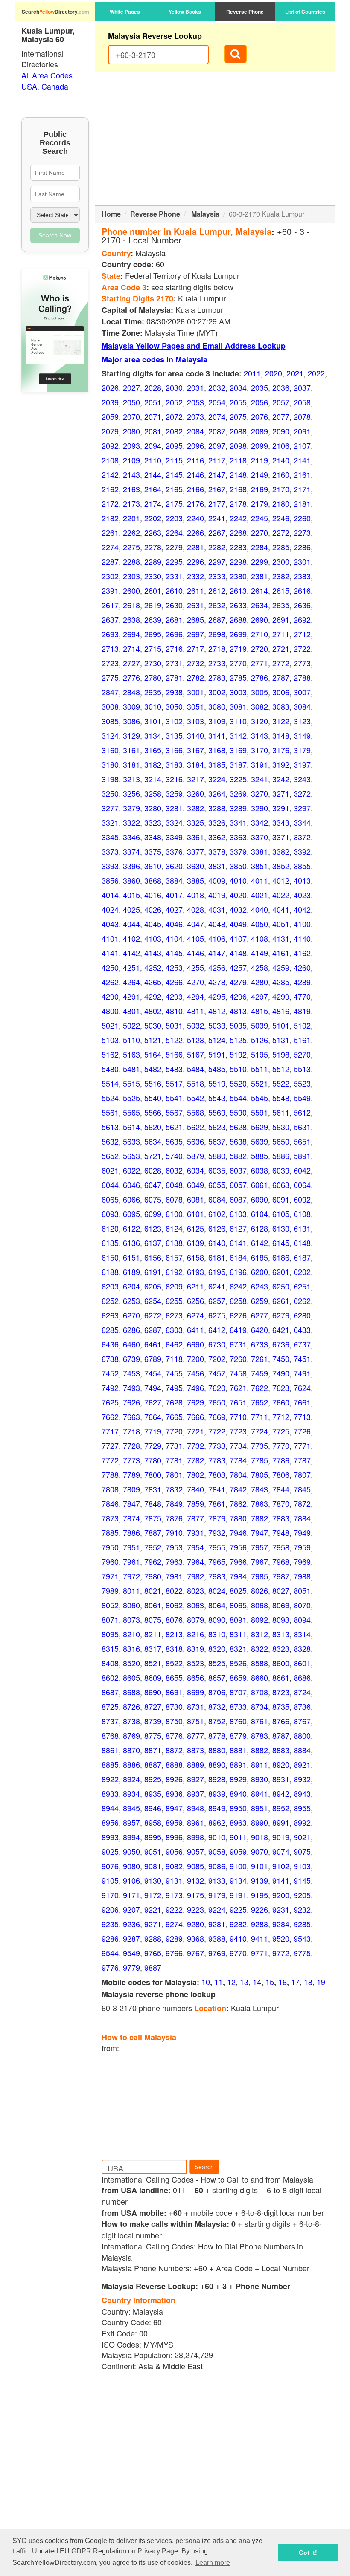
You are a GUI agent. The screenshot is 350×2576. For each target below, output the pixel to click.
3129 (131, 735)
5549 (302, 1098)
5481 (131, 1069)
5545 (260, 1098)
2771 (260, 663)
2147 (217, 474)
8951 (260, 1808)
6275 (217, 1315)
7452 (110, 1373)
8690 (153, 1692)
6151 (131, 1257)
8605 (131, 1677)
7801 (174, 1474)
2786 (260, 677)
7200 (195, 1359)
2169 (260, 489)
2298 (238, 561)
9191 (238, 1895)
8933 (110, 1793)
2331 (174, 576)
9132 (195, 1880)
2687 (217, 619)
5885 (260, 1156)
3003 (238, 692)
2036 (281, 387)
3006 (281, 692)
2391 (110, 590)
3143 (260, 735)
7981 (174, 1576)
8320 (217, 1648)
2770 (238, 663)
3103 (195, 721)
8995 (153, 1837)
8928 (217, 1779)
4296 (238, 996)
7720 (174, 1431)
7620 (217, 1388)
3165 (153, 750)
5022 (131, 1025)
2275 (131, 547)
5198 (281, 1054)
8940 (238, 1793)
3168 (217, 750)
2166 (195, 489)
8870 (131, 1750)
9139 (260, 1880)
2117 (217, 460)
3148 (281, 735)
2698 (217, 634)
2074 (217, 416)
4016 (153, 895)
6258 (238, 1301)
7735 (260, 1446)
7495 (174, 1388)
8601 (302, 1663)
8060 (131, 1605)
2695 (153, 634)
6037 (238, 1170)
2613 (238, 590)
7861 (217, 1503)
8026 (260, 1590)
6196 (238, 1272)
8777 (195, 1735)
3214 (153, 779)
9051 (153, 1851)
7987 (281, 1576)
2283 (238, 547)
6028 (153, 1170)
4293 (174, 996)
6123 (153, 1228)
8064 (217, 1605)
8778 (217, 1735)
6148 (302, 1243)
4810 (174, 1011)
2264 (174, 532)
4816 (281, 1011)
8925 (153, 1779)
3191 (260, 764)
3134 (153, 735)
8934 (131, 1793)
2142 (110, 474)
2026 (110, 387)
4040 (260, 909)
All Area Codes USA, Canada (47, 81)
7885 (110, 1532)
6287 (153, 1330)
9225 (238, 1909)
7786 (281, 1460)
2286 (302, 547)
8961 (195, 1822)
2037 (302, 387)
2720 (260, 648)
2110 (153, 460)
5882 (238, 1156)
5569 (217, 1112)
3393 (110, 866)
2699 (238, 634)
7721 (195, 1431)
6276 (238, 1315)
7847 (131, 1503)
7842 (238, 1489)
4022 (281, 895)
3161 (131, 750)
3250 (110, 793)
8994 (131, 1837)
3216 (174, 779)
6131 (302, 1228)
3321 (110, 822)
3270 (260, 793)
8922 (110, 1779)
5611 (281, 1112)
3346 (131, 837)
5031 (174, 1025)
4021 (260, 895)
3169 (238, 750)
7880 (238, 1518)
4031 (217, 909)
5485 (217, 1069)
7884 (302, 1518)
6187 (302, 1257)
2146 (195, 474)
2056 (260, 402)
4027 (174, 909)
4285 (281, 982)
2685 (195, 619)
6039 (281, 1170)
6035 (217, 1170)
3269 (238, 793)
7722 (217, 1431)
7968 (281, 1561)
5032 (195, 1025)
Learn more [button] (213, 2563)
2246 (281, 518)
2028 (153, 387)
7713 (302, 1417)
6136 (131, 1243)
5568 (195, 1112)
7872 (302, 1503)
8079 (195, 1619)
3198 (110, 779)
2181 (302, 503)
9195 (260, 1895)
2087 (217, 431)
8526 (238, 1663)
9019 (281, 1837)
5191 (217, 1054)
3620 (174, 866)
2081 (153, 431)
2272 (281, 532)
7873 (110, 1518)
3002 (217, 692)
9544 (110, 1953)
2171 (302, 489)
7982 (195, 1576)
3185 (217, 764)
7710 (238, 1417)
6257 (217, 1301)
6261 (281, 1301)
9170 (110, 1895)
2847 (110, 692)
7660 (281, 1402)
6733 (260, 1344)
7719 (153, 1431)
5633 (131, 1141)
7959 (302, 1547)
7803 (217, 1474)
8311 (238, 1634)
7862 (238, 1503)
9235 (110, 1924)
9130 (153, 1880)
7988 (302, 1576)
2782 (195, 677)
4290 (110, 996)
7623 (281, 1388)
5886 (281, 1156)
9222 (174, 1909)
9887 (153, 1967)
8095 (110, 1634)
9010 (217, 1837)
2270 (260, 532)
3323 (153, 822)
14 (257, 1982)
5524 (110, 1098)
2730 (153, 663)
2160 (281, 474)
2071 (153, 416)
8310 (217, 1634)
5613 (110, 1127)
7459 (260, 1373)
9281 (217, 1924)
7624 (302, 1388)
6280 (302, 1315)
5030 (153, 1025)
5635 (174, 1141)
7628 (174, 1402)
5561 (110, 1112)
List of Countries (305, 12)
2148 (238, 474)
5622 (195, 1127)
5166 (174, 1054)
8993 (110, 1837)
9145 (302, 1880)
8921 (302, 1764)
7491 (302, 1373)
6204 (131, 1286)
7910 (174, 1532)
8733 (238, 1706)
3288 (217, 808)
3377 (195, 851)
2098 (238, 445)
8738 (131, 1721)
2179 (260, 503)
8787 (281, 1735)
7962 (153, 1561)
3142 (238, 735)
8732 (217, 1706)
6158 (195, 1257)
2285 (281, 547)
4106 (217, 938)
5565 (131, 1112)
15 (270, 1982)
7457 (217, 1373)
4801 (131, 1011)
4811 (195, 1011)
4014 (110, 895)
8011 (131, 1590)
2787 (281, 677)
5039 (260, 1025)
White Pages (125, 12)
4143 (153, 953)
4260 (302, 967)
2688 (238, 619)
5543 (217, 1098)
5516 (153, 1083)
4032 (238, 909)
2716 (174, 648)
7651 (238, 1402)
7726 (302, 1431)
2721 (281, 648)
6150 (110, 1257)
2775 (110, 677)
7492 (110, 1388)
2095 (174, 445)
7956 (238, 1547)
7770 (281, 1446)
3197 (302, 764)
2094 (153, 445)
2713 (110, 648)
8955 (302, 1808)
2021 (295, 373)
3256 (131, 793)
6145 (281, 1243)
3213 (131, 779)
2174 (153, 503)
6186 (281, 1257)
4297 (260, 996)
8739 (153, 1721)
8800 (302, 1735)
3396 (131, 866)
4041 (281, 909)
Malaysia (205, 214)
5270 (302, 1054)
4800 (110, 1011)
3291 (281, 808)
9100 (238, 1866)
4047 (195, 924)
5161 (302, 1040)
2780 (153, 677)
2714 (131, 648)
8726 (131, 1706)
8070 (302, 1605)
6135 (110, 1243)
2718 (217, 648)
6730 (217, 1344)
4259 (281, 967)
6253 (131, 1301)
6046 (131, 1185)
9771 (260, 1953)
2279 (174, 547)
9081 (153, 1866)
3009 (131, 706)
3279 (131, 808)
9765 (153, 1953)
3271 (281, 793)
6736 (281, 1344)
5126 (260, 1040)
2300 (281, 561)
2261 (110, 532)
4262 (110, 982)
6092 (302, 1199)
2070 (131, 416)
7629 (195, 1402)
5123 (195, 1040)
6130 (281, 1228)
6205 (153, 1286)
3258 (153, 793)
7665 (174, 1417)
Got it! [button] (308, 2553)
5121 (153, 1040)
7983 (217, 1576)
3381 (260, 851)
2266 (195, 532)
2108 (110, 460)
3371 (281, 837)
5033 (217, 1025)
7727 (110, 1446)
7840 (195, 1489)
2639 (153, 619)
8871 (153, 1750)
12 (231, 1982)
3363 (238, 837)
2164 (153, 489)
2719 (238, 648)
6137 (153, 1243)
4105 (195, 938)
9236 (131, 1924)
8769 (131, 1735)
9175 (195, 1895)
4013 (302, 880)
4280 (260, 982)
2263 (153, 532)
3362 (217, 837)
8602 (110, 1677)
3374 (131, 851)
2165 (174, 489)
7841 (217, 1489)
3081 (238, 706)
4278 (217, 982)
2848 (131, 692)
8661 (281, 1677)
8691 (174, 1692)
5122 (174, 1040)
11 (219, 1982)
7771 (302, 1446)
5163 (131, 1054)
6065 (110, 1199)
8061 (153, 1605)
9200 (281, 1895)
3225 (238, 779)
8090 (217, 1619)
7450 (281, 1359)
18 (308, 1982)
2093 (131, 445)
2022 (316, 373)
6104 (260, 1214)
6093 (110, 1214)
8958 (153, 1822)
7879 (217, 1518)
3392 (302, 851)
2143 (131, 474)
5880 (217, 1156)
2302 (110, 576)
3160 (110, 750)
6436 (110, 1344)
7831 (153, 1489)
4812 (217, 1011)
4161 (281, 953)
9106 (131, 1880)
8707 (238, 1692)
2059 (110, 416)
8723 (281, 1692)
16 (283, 1982)
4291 (131, 996)
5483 (174, 1069)
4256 (217, 967)
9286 (110, 1938)
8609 (153, 1677)
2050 (131, 402)
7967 (260, 1561)
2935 (153, 692)
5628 (238, 1127)
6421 (281, 1330)
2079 (110, 431)
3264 (217, 793)
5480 (110, 1069)
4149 (260, 953)
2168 (238, 489)
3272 (302, 793)
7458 (238, 1373)
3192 (281, 764)
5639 (260, 1141)
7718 (131, 1431)
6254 (153, 1301)
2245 (260, 518)
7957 (260, 1547)
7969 (302, 1561)
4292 (153, 996)
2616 (302, 590)
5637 (217, 1141)
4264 (131, 982)
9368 (195, 1938)
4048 (217, 924)
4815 (260, 1011)
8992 (302, 1822)
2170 (281, 489)
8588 (260, 1663)
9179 (217, 1895)
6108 (302, 1214)
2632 (217, 605)
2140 (281, 460)
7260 (238, 1359)
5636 (195, 1141)
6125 (195, 1228)
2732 (195, 663)
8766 (281, 1721)
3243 (302, 779)
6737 (302, 1344)
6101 (195, 1214)
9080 (131, 1866)
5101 (281, 1025)
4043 (110, 924)
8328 (302, 1648)
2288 (131, 561)
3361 (195, 837)
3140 (195, 735)
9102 (281, 1866)
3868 (153, 880)
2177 (217, 503)
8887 (153, 1764)
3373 (110, 851)
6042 (302, 1170)
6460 (131, 1344)
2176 (195, 503)
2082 (174, 431)
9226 (260, 1909)
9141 (281, 1880)
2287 (110, 561)
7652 (260, 1402)
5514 (110, 1083)
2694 (131, 634)
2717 (195, 648)
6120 (110, 1228)
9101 (260, 1866)
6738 (110, 1359)
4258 (260, 967)
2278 (153, 547)
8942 (281, 1793)
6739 (131, 1359)
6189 (131, 1272)
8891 (238, 1764)
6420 (260, 1330)
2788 (302, 677)
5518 (195, 1083)
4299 (281, 996)
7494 (153, 1388)
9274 (174, 1924)
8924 (131, 1779)
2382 (281, 576)
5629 (260, 1127)
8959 (174, 1822)
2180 (281, 503)
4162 (302, 953)
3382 (281, 851)
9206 (110, 1909)
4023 (302, 895)
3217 (195, 779)
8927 (195, 1779)
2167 (217, 489)
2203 (174, 518)
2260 (302, 518)
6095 (131, 1214)
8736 (302, 1706)
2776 (131, 677)
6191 (153, 1272)
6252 (110, 1301)
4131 (281, 938)
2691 (281, 619)
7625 (110, 1402)
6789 (153, 1359)
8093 (281, 1619)
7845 (302, 1489)
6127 (238, 1228)
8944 (110, 1808)
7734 (238, 1446)
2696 (174, 634)
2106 (281, 445)
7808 (110, 1489)
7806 (281, 1474)
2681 (174, 619)
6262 (302, 1301)
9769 (217, 1953)
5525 (131, 1098)
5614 (131, 1127)
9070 (260, 1851)
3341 (238, 822)
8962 (217, 1822)
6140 (217, 1243)
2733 (217, 663)
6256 (195, 1301)
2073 (195, 416)
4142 (131, 953)
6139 (195, 1243)
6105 (281, 1214)
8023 (195, 1590)
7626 (131, 1402)
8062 (174, 1605)
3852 (281, 866)
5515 (131, 1083)
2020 (274, 373)
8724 (302, 1692)
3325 (195, 822)
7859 (195, 1503)
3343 (281, 822)
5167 (195, 1054)
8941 (260, 1793)
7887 (153, 1532)
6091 (281, 1199)
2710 (260, 634)
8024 (217, 1590)
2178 (238, 503)
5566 (153, 1112)
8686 (302, 1677)
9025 (110, 1851)
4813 (238, 1011)
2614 (260, 590)
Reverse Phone (245, 12)
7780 (153, 1460)
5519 (217, 1083)
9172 (153, 1895)
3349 (174, 837)
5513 (302, 1069)
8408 (110, 1663)
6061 (260, 1185)
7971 (110, 1576)
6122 (131, 1228)
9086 (217, 1866)
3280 (153, 808)
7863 (260, 1503)
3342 (260, 822)
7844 (281, 1489)
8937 (195, 1793)
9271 (153, 1924)
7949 (302, 1532)
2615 (281, 590)
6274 (195, 1315)
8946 (153, 1808)
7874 (131, 1518)
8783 (260, 1735)
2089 (260, 431)
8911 (260, 1764)
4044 (131, 924)
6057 (238, 1185)
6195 (217, 1272)
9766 (174, 1953)
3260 (195, 793)
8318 (174, 1648)
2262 (131, 532)
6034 (195, 1170)
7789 (131, 1474)
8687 (110, 1692)
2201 (131, 518)
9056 (174, 1851)
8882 (260, 1750)
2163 (131, 489)
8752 (217, 1721)
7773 (131, 1460)
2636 (302, 605)
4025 (131, 909)
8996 (174, 1837)
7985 (260, 1576)
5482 (153, 1069)
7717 (110, 1431)
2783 (217, 677)
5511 (260, 1069)
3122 (281, 721)
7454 (153, 1373)
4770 (302, 996)
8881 (238, 1750)
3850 (238, 866)
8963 (238, 1822)
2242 (238, 518)
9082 (174, 1866)
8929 (238, 1779)
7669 (217, 1417)
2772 (281, 663)
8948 (195, 1808)
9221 (153, 1909)
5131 (281, 1040)
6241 (217, 1286)
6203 (110, 1286)
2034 (238, 387)
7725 (281, 1431)
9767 (195, 1953)
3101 (153, 721)
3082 (260, 706)
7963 (174, 1561)
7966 (238, 1561)
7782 (195, 1460)
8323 (281, 1648)
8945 (131, 1808)
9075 (302, 1851)
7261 (260, 1359)
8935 (153, 1793)
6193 (195, 1272)
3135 (174, 735)
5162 (110, 1054)
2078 (302, 416)
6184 (238, 1257)
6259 (260, 1301)
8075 (153, 1619)
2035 (260, 387)
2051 (153, 402)
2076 (260, 416)
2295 (174, 561)
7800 (153, 1474)
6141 (238, 1243)
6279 (281, 1315)
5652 (110, 1156)
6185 (260, 1257)
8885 (110, 1764)
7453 (131, 1373)
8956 (110, 1822)
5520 (238, 1083)
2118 (238, 460)
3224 (217, 779)
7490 (281, 1373)
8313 (281, 1634)
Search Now (55, 235)
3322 (131, 822)
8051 (302, 1590)
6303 (174, 1330)
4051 (281, 924)
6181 (217, 1257)
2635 (281, 605)
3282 (195, 808)
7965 (217, 1561)
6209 (174, 1286)
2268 (238, 532)
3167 (195, 750)
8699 (195, 1692)
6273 (174, 1315)
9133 (217, 1880)
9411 (260, 1938)
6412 (217, 1330)
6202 (302, 1272)
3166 (174, 750)
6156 (153, 1257)
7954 (195, 1547)
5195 (260, 1054)
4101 (110, 938)
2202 (153, 518)
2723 (110, 663)
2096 (195, 445)
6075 (153, 1199)
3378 (217, 851)
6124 (174, 1228)
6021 (110, 1170)
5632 (110, 1141)
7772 (110, 1460)
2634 (260, 605)
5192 (238, 1054)
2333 (217, 576)
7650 (217, 1402)
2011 (252, 373)
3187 (238, 764)
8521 (153, 1663)
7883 (281, 1518)
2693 (110, 634)
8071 (110, 1619)
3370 (260, 837)
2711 (281, 634)
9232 (302, 1909)
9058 (217, 1851)
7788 (110, 1474)
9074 (281, 1851)
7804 (238, 1474)
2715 (153, 648)
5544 (238, 1098)
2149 (260, 474)
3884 (174, 880)
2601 (153, 590)
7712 (281, 1417)
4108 (260, 938)
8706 (217, 1692)
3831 (217, 866)
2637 (110, 619)
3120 (260, 721)
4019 (217, 895)
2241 (217, 518)
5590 (238, 1112)
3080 (217, 706)
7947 (260, 1532)
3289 (238, 808)
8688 (131, 1692)
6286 (131, 1330)
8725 (110, 1706)
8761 (260, 1721)
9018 (260, 1837)
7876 (174, 1518)
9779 (131, 1967)
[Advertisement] (215, 139)
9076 (110, 1866)
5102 (302, 1025)
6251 (302, 1286)
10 (206, 1982)
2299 (260, 561)
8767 (302, 1721)
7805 (260, 1474)
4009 (217, 880)
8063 (195, 1605)
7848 (153, 1503)
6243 (260, 1286)
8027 (281, 1590)
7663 (131, 1417)
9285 (302, 1924)
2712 (302, 634)
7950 (110, 1547)
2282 (217, 547)
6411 (195, 1330)
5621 (174, 1127)
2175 (174, 503)
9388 (217, 1938)
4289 (302, 982)
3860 (131, 880)
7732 (195, 1446)
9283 (260, 1924)
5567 (174, 1112)
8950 (238, 1808)
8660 (260, 1677)
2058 (302, 402)
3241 (260, 779)
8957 (131, 1822)
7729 (153, 1446)
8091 (238, 1619)
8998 (195, 1837)
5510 (238, 1069)
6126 (217, 1228)
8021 (153, 1590)
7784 (238, 1460)
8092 (260, 1619)
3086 (131, 721)
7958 (281, 1547)
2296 (195, 561)
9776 (110, 1967)
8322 (260, 1648)
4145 (174, 953)
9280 (195, 1924)
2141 (302, 460)
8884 (302, 1750)
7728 (131, 1446)
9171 (131, 1895)
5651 (302, 1141)
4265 (153, 982)
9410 (238, 1938)
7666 (195, 1417)
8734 (260, 1706)
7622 (260, 1388)
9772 (281, 1953)
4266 (174, 982)
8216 (195, 1634)
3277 (110, 808)
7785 (260, 1460)
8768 (110, 1735)
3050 (174, 706)
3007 (302, 692)
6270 (131, 1315)
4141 (110, 953)
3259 (174, 793)
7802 (195, 1474)
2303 (131, 576)
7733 (217, 1446)
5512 (281, 1069)
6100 (174, 1214)
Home (111, 214)
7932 (217, 1532)
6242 (238, 1286)
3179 (302, 750)
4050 (260, 924)
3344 (302, 822)
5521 (260, 1083)
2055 (238, 402)
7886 (131, 1532)
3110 (238, 721)
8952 (281, 1808)
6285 (110, 1330)
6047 (153, 1185)
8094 (302, 1619)
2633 (238, 605)
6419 (238, 1330)
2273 (302, 532)
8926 (174, 1779)
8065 (238, 1605)
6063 (281, 1185)
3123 (302, 721)
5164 (153, 1054)
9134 (238, 1880)
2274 (110, 547)
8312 (260, 1634)
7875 (153, 1518)
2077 (281, 416)
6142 (260, 1243)
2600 (131, 590)
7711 (260, 1417)
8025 (238, 1590)
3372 (302, 837)
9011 (238, 1837)
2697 (195, 634)
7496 (195, 1388)
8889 (195, 1764)
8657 (217, 1677)
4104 (174, 938)
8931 (281, 1779)
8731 (195, 1706)
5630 (281, 1127)
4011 (260, 880)
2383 (302, 576)
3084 (302, 706)
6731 (238, 1344)
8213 (174, 1634)
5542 (195, 1098)
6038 (260, 1170)
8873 (195, 1750)
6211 (195, 1286)
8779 (238, 1735)
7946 (238, 1532)
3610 (153, 866)
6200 (260, 1272)
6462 (174, 1344)
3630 (195, 866)
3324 (174, 822)
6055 (217, 1185)
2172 (110, 503)
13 (244, 1982)
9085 (195, 1866)
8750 (174, 1721)
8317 (153, 1648)
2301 (302, 561)
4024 (110, 909)
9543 (302, 1938)
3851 (260, 866)
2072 (174, 416)
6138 (174, 1243)
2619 (153, 605)
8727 (153, 1706)
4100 (302, 924)
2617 (110, 605)
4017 (174, 895)
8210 (131, 1634)
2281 (195, 547)
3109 (217, 721)
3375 (153, 851)
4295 (217, 996)
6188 (110, 1272)
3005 (260, 692)
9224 (217, 1909)
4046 (174, 924)
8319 (195, 1648)
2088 (238, 431)
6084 (217, 1199)
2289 (153, 561)
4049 (238, 924)
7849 (174, 1503)
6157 (174, 1257)
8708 (260, 1692)
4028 (195, 909)
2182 (110, 518)
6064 (302, 1185)
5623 (217, 1127)
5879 (195, 1156)
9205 (302, 1895)
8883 (281, 1750)
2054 (217, 402)
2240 (195, 518)
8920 (281, 1764)
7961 (131, 1561)
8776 (174, 1735)
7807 (302, 1474)
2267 (217, 532)
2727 (131, 663)
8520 (131, 1663)
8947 (174, 1808)
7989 (110, 1590)
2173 (131, 503)
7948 (281, 1532)
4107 (238, 938)
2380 (238, 576)
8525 (217, 1663)
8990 (260, 1822)
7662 (110, 1417)
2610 (174, 590)
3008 (110, 706)
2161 (302, 474)
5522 (281, 1083)
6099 (153, 1214)
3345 (110, 837)
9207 (131, 1909)
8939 (217, 1793)
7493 (131, 1388)
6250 (281, 1286)
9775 (302, 1953)
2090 (281, 431)
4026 (153, 909)
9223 (195, 1909)
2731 (174, 663)
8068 (260, 1605)
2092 (110, 445)
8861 (110, 1750)
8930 (260, 1779)
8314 (302, 1634)
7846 (110, 1503)
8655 (174, 1677)
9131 (174, 1880)
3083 (281, 706)
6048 (174, 1185)
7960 (110, 1561)
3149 (302, 735)
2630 (174, 605)
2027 (131, 387)
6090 (260, 1199)
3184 (195, 764)
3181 (131, 764)
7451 (302, 1359)
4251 (131, 967)
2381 (260, 576)
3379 (238, 851)
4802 (153, 1011)
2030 (174, 387)
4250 (110, 967)
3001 (195, 692)
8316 (131, 1648)
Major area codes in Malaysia (155, 359)
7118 (174, 1359)
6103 (238, 1214)
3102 (174, 721)
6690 (195, 1344)
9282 (238, 1924)
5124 (217, 1040)
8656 (195, 1677)
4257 (238, 967)
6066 (131, 1199)
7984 (238, 1576)
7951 (131, 1547)
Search (204, 2167)
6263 (110, 1315)
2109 (131, 460)
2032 (217, 387)
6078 (174, 1199)
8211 (153, 1634)
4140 (302, 938)
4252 (153, 967)
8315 (110, 1648)
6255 (174, 1301)
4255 (195, 967)
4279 (238, 982)
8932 (302, 1779)
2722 (302, 648)
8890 (217, 1764)
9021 (302, 1837)
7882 (260, 1518)
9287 (131, 1938)
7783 (217, 1460)
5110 (131, 1040)
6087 (238, 1199)
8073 (131, 1619)
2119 (260, 460)
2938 (174, 692)
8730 (174, 1706)
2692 (302, 619)
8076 (174, 1619)
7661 (302, 1402)
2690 (260, 619)
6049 (195, 1185)
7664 (153, 1417)
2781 (174, 677)
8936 (174, 1793)
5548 (281, 1098)
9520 (281, 1938)
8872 (174, 1750)
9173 (174, 1895)
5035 (238, 1025)
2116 (195, 460)
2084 (195, 431)
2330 (153, 576)
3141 (217, 735)
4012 (281, 880)
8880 (217, 1750)
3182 (153, 764)
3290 (260, 808)
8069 (281, 1605)
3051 (195, 706)
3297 (302, 808)
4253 (174, 967)
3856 (110, 880)
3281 (174, 808)
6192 (174, 1272)
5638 (238, 1141)
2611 (195, 590)
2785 (238, 677)
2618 (131, 605)
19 (321, 1982)
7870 (281, 1503)
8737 (110, 1721)
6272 (153, 1315)
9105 (110, 1880)
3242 (281, 779)
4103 (153, 938)
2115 (174, 460)
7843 (260, 1489)
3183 (174, 764)
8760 (238, 1721)
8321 (238, 1648)
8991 (281, 1822)
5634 (153, 1141)
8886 (131, 1764)
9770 (238, 1953)
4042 (302, 909)
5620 (153, 1127)
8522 (174, 1663)
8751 (195, 1721)
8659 (238, 1677)
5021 (110, 1025)
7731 (174, 1446)
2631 (195, 605)
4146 (195, 953)
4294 (195, 996)
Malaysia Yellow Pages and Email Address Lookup (194, 346)
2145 (174, 474)
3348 (153, 837)
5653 (131, 1156)
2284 (260, 547)
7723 (238, 1431)
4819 (302, 1011)
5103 (110, 1040)
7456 (195, 1373)
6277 (260, 1315)
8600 (281, 1663)
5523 (302, 1083)
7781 (174, 1460)
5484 (195, 1069)
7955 (217, 1547)
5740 (174, 1156)
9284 (281, 1924)
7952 (153, 1547)
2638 (131, 619)
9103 (302, 1866)
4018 (195, 895)
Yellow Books (185, 12)
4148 (238, 953)
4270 (195, 982)
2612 (217, 590)
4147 (217, 953)
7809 (131, 1489)
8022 (174, 1590)
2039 (110, 402)
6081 (195, 1199)
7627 (153, 1402)
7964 (195, 1561)
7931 (195, 1532)
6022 (131, 1170)
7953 (174, 1547)
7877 (195, 1518)
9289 (174, 1938)
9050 (131, 1851)
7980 (153, 1576)
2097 (217, 445)
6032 (174, 1170)
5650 (281, 1141)
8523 (195, 1663)
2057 (281, 402)
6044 (110, 1185)
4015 (131, 895)
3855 (302, 866)
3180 (110, 764)
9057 (195, 1851)
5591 (260, 1112)
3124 (110, 735)
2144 (153, 474)
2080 (131, 431)
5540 (153, 1098)
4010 (238, 880)
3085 (110, 721)
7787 (302, 1460)
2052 (174, 402)
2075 (238, 416)
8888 (174, 1764)
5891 (302, 1156)
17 (295, 1982)
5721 (153, 1156)
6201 (281, 1272)
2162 (110, 489)
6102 (217, 1214)
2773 (302, 663)
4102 (131, 938)
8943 (302, 1793)
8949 (217, 1808)
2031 (195, 387)
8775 (153, 1735)
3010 (153, 706)
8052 (110, 1605)
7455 (174, 1373)
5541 (174, 1098)
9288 (153, 1938)
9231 (281, 1909)
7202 (217, 1359)
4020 (238, 895)
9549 (131, 1953)
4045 (153, 924)
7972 (131, 1576)
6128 (260, 1228)
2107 (302, 445)
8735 (281, 1706)
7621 (238, 1388)
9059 (238, 1851)
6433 (302, 1330)
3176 (281, 750)
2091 (302, 431)
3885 (195, 880)
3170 (260, 750)
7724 (260, 1431)
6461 (153, 1344)
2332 (195, 576)
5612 (302, 1112)
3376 (174, 851)
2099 (260, 445)
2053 (195, 402)
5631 (302, 1127)
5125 (238, 1040)
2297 (217, 561)
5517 (174, 1083)
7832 (174, 1489)
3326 (217, 822)
